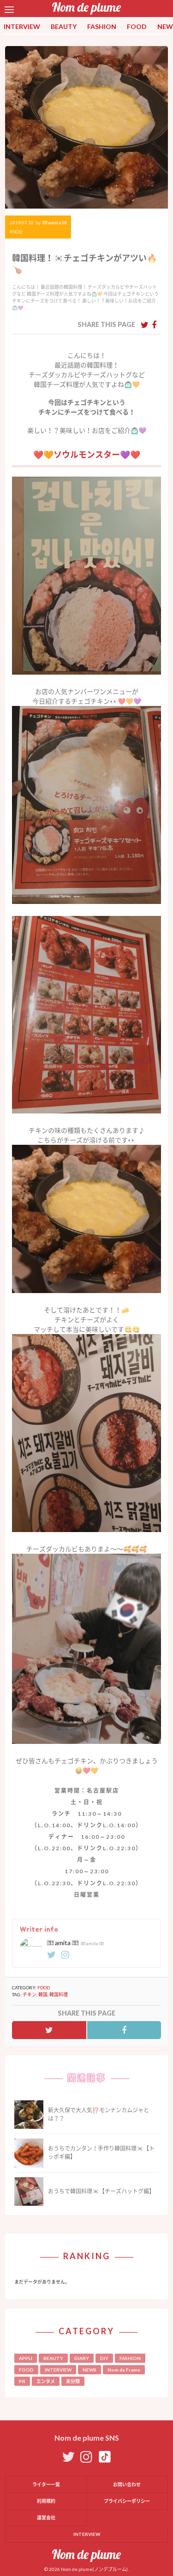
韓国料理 (59, 1994)
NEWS (89, 2370)
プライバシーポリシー (127, 2501)
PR (22, 2381)
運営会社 (46, 2518)
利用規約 (46, 2501)
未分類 (73, 2381)
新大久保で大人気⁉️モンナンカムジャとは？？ (98, 2114)
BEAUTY (64, 26)
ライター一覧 (46, 2484)
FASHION (102, 26)
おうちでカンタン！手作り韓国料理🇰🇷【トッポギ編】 (101, 2153)
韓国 (43, 1994)
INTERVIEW (22, 26)
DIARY (82, 2358)
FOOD (137, 26)
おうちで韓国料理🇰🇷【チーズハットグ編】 (101, 2191)
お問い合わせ (127, 2484)
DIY (104, 2358)
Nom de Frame (124, 2370)
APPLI (26, 2358)
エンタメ (46, 2381)
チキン (30, 1994)
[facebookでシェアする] (154, 325)
